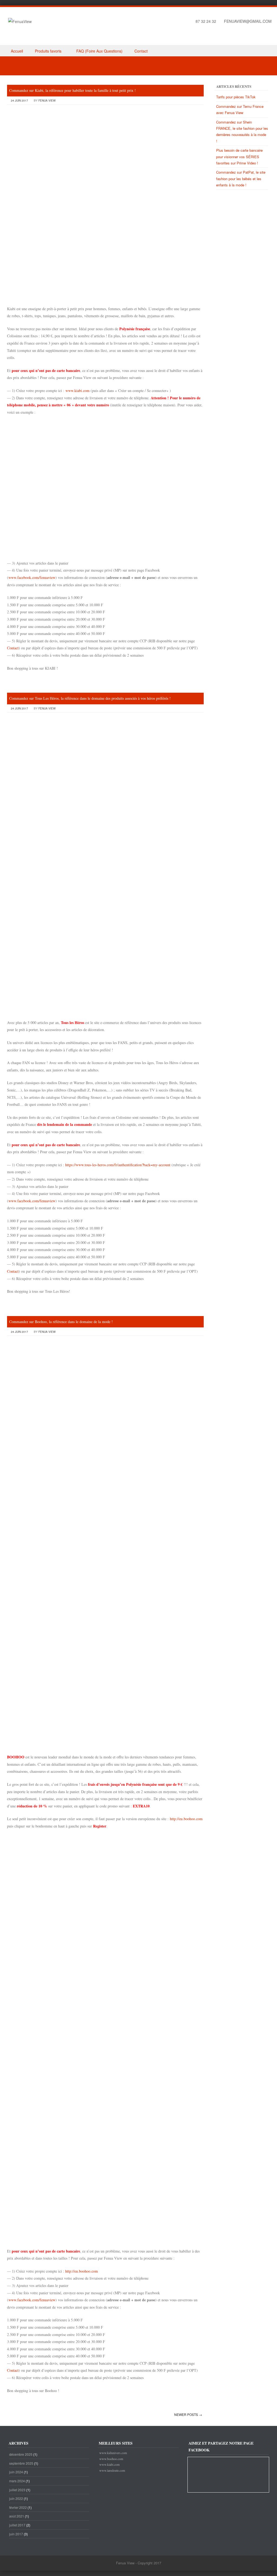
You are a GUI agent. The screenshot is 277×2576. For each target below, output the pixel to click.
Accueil (17, 51)
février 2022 (18, 2507)
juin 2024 (16, 2472)
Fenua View (47, 101)
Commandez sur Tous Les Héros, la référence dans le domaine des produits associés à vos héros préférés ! (90, 698)
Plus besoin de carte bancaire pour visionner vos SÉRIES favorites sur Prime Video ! (239, 157)
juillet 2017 (17, 2525)
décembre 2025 (21, 2454)
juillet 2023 (17, 2490)
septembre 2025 (21, 2463)
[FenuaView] (20, 21)
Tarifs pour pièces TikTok (236, 97)
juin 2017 (16, 2534)
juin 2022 (16, 2498)
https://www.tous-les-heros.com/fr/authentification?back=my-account (117, 1165)
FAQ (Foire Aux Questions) (99, 51)
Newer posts (188, 2414)
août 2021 (17, 2516)
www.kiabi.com (78, 391)
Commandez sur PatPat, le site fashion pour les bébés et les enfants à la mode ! (241, 179)
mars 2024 (17, 2481)
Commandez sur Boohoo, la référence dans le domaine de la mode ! (61, 1322)
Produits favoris (48, 51)
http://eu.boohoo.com (186, 1819)
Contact (141, 51)
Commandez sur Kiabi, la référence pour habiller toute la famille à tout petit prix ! (72, 90)
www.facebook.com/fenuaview (32, 577)
